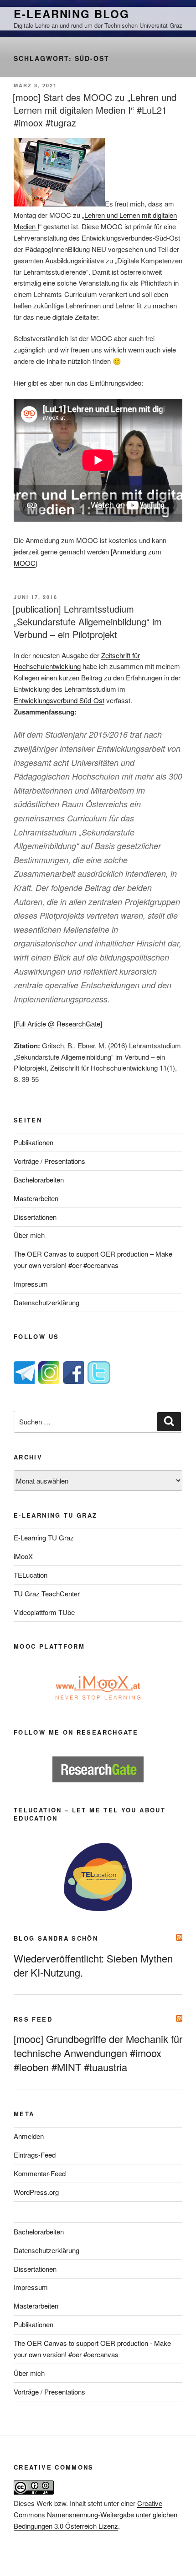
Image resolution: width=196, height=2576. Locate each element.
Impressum (31, 1284)
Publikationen (34, 1142)
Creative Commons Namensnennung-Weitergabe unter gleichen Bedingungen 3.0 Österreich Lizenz (95, 2514)
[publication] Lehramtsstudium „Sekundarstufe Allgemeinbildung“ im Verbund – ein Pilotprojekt (87, 621)
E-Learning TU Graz (44, 1537)
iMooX (23, 1556)
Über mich (29, 1235)
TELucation (31, 1575)
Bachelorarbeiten (39, 1180)
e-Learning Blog (72, 14)
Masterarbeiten (36, 1198)
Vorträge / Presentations (49, 1161)
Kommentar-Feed (40, 2173)
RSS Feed (33, 2019)
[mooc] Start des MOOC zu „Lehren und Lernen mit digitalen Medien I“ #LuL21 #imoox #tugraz (95, 110)
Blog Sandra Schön (56, 1938)
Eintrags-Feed (35, 2155)
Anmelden (29, 2136)
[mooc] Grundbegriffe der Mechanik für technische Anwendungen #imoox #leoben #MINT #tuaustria (98, 2053)
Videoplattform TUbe (44, 1612)
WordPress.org (36, 2192)
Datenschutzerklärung (46, 1302)
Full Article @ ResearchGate (58, 1024)
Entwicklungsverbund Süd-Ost (59, 700)
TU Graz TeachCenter (47, 1593)
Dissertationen (35, 1217)
